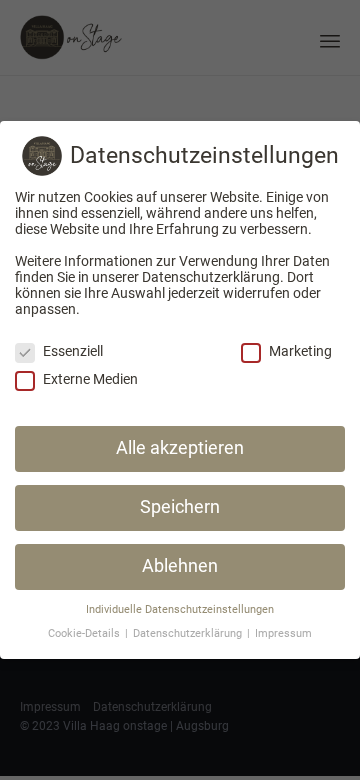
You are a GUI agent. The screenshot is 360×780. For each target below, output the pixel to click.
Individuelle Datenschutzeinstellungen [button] (180, 609)
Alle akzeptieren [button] (180, 448)
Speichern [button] (180, 507)
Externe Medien (90, 379)
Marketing (300, 351)
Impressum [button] (283, 633)
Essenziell (73, 351)
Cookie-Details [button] (85, 633)
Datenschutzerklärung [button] (189, 633)
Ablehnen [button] (180, 566)
